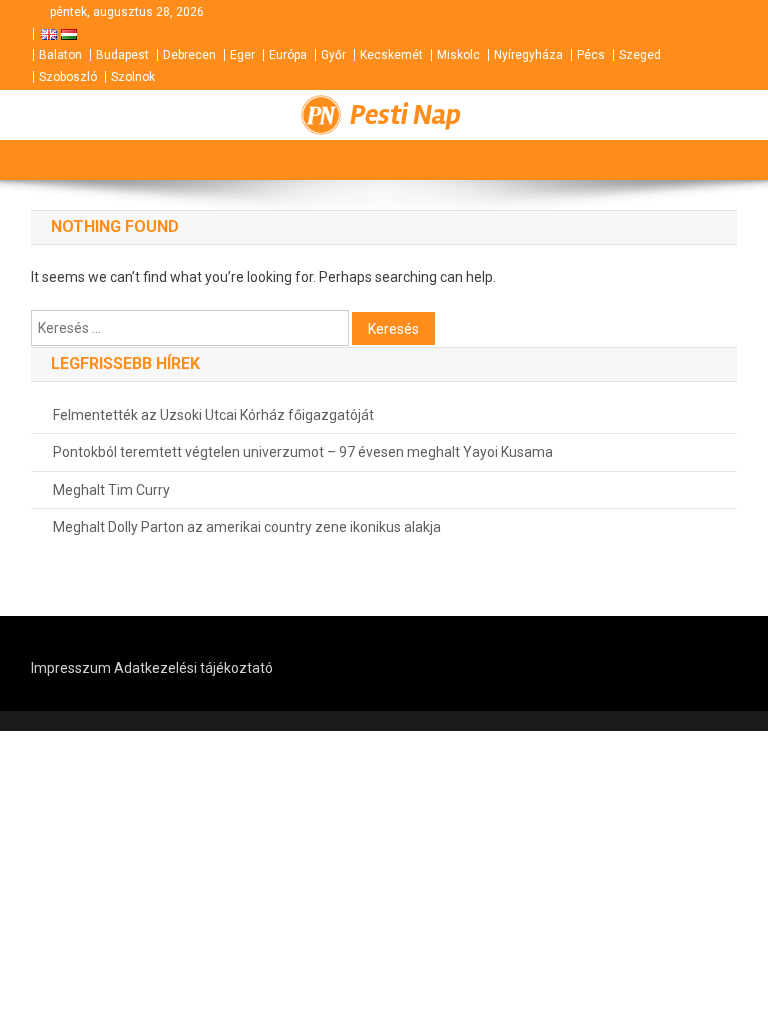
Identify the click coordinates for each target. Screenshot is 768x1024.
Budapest (122, 55)
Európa (288, 55)
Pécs (591, 55)
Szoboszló (68, 77)
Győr (333, 55)
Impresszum (71, 668)
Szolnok (133, 77)
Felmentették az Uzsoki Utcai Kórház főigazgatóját (213, 415)
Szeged (640, 55)
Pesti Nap (405, 115)
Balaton (60, 55)
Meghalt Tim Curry (111, 490)
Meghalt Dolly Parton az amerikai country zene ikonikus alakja (247, 527)
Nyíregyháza (528, 55)
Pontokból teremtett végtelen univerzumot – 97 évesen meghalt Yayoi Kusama (303, 452)
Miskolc (458, 55)
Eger (242, 55)
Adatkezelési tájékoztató (193, 668)
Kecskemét (391, 55)
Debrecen (189, 55)
